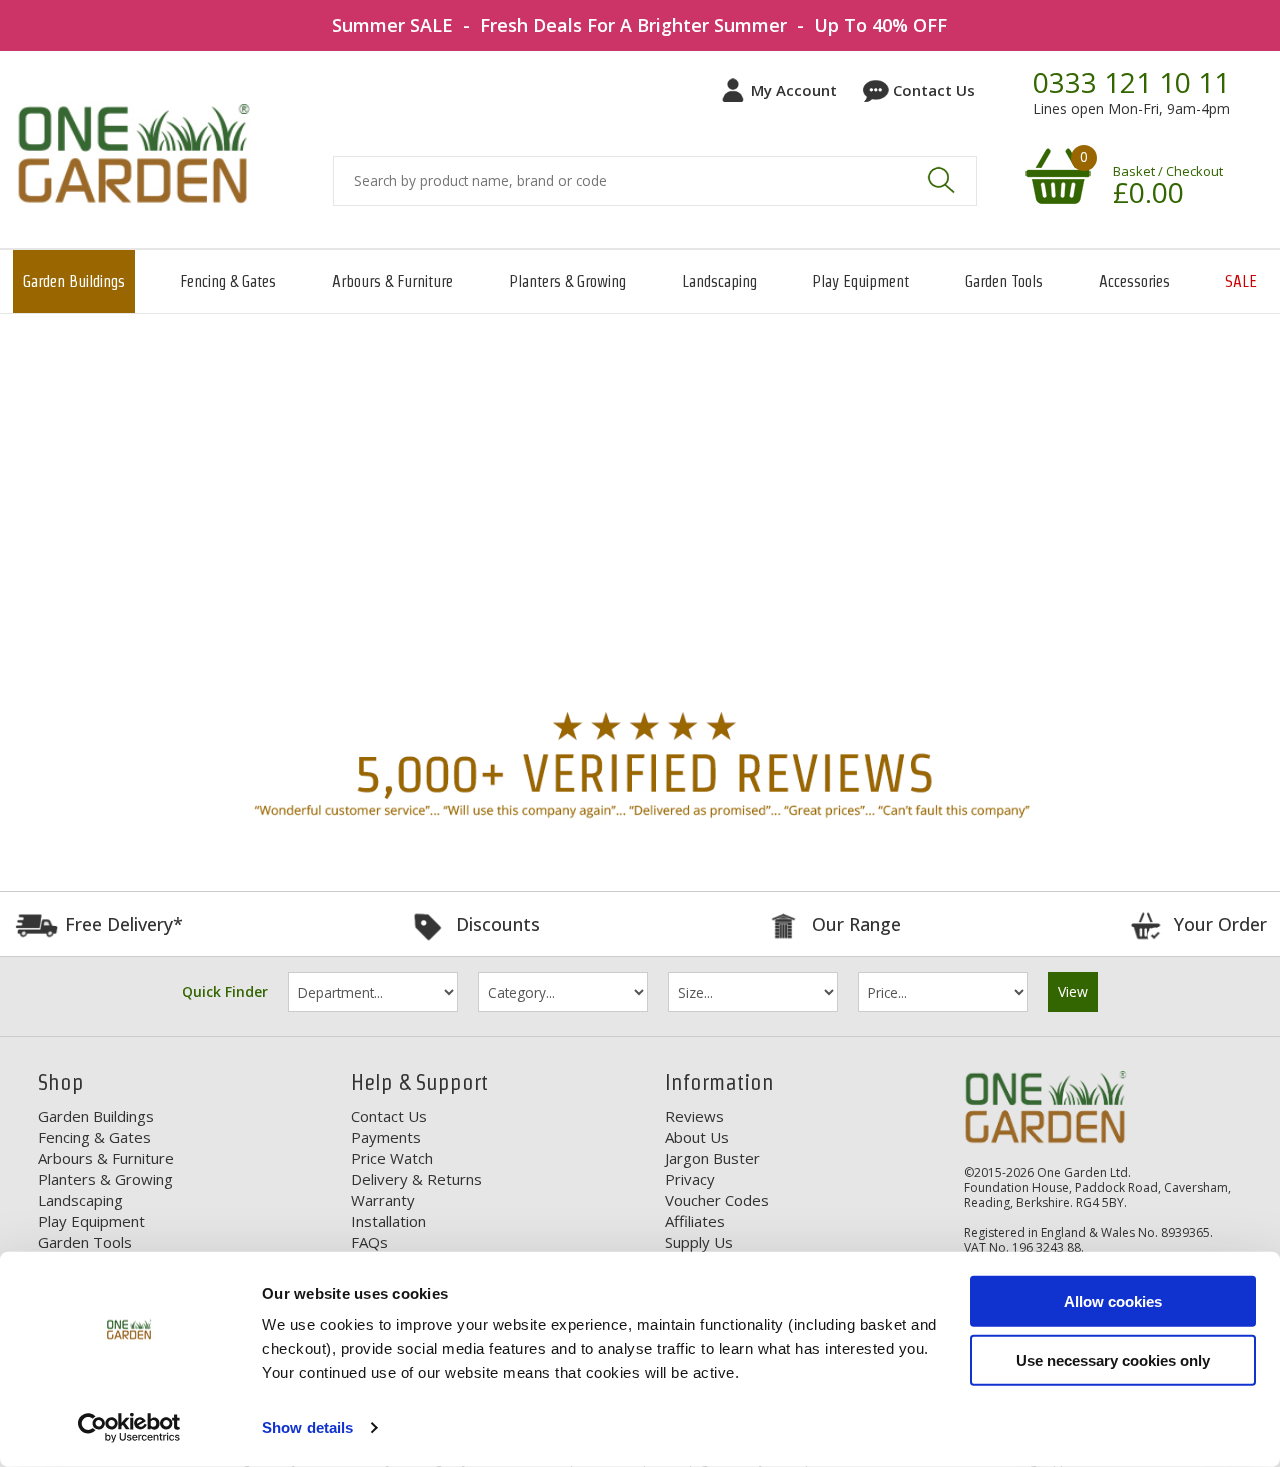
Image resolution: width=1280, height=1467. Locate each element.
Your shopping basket (1055, 175)
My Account (794, 90)
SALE (1241, 281)
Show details (307, 1427)
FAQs (369, 1242)
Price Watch (392, 1158)
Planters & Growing (567, 281)
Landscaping (719, 281)
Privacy (690, 1179)
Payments (386, 1137)
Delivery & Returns (416, 1179)
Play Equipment (860, 281)
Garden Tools (1004, 281)
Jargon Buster (712, 1158)
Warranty (383, 1200)
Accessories (1134, 281)
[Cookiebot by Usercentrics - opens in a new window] (129, 1428)
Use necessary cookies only (1113, 1359)
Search (941, 180)
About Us (697, 1137)
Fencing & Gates (228, 281)
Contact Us (934, 90)
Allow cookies (1113, 1301)
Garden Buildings (74, 281)
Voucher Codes (717, 1200)
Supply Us (699, 1242)
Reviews (694, 1116)
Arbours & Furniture (392, 281)
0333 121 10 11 (1131, 83)
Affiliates (695, 1221)
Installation (388, 1221)
